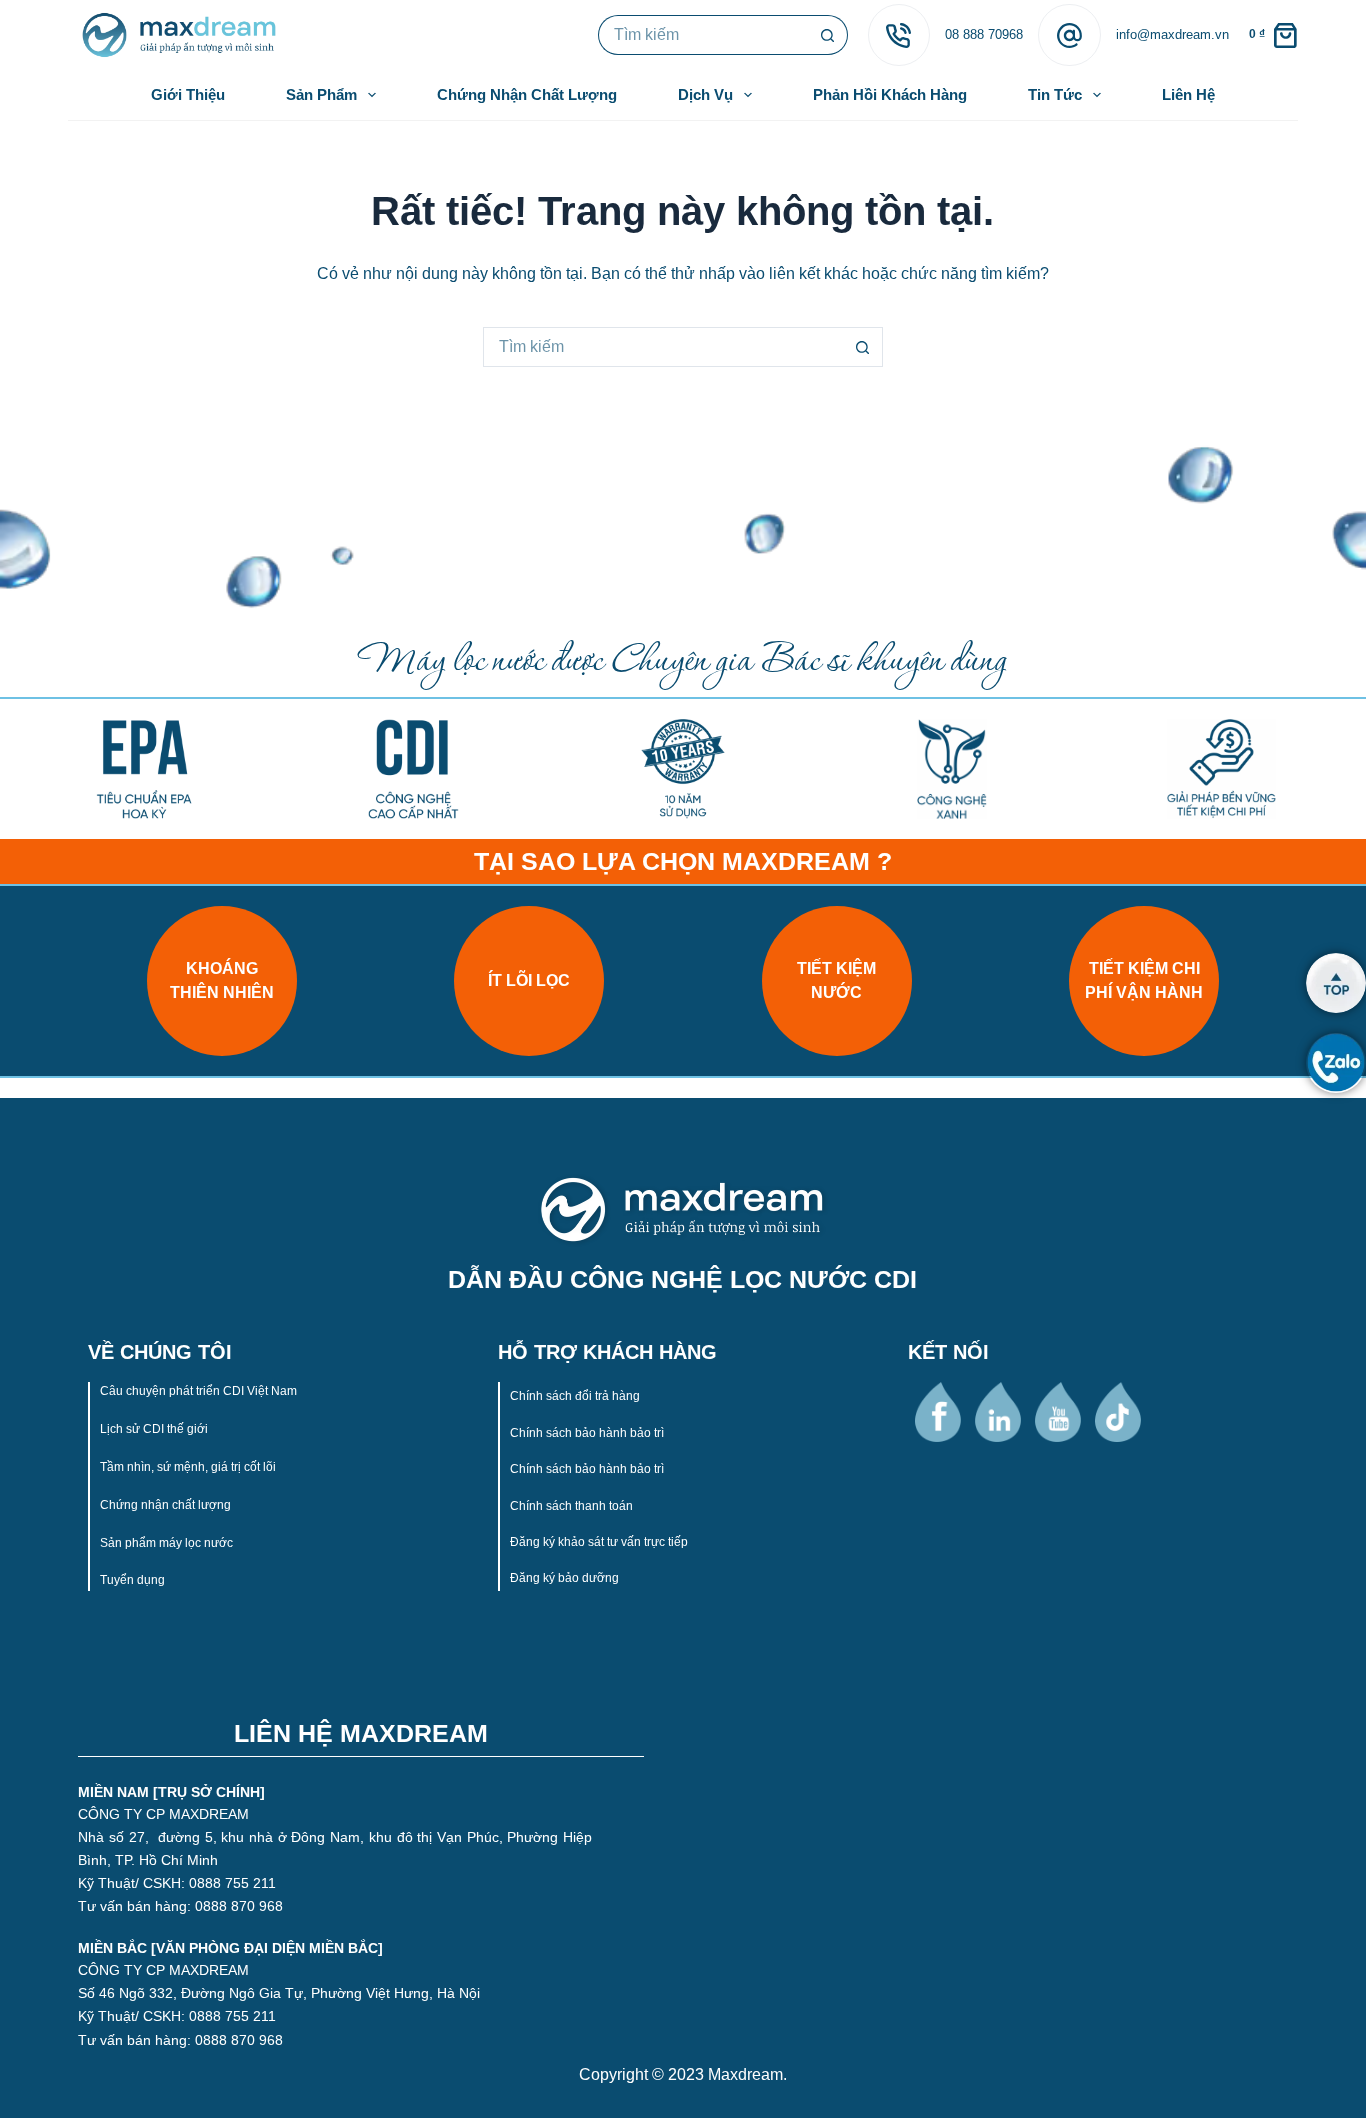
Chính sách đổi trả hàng (575, 1396)
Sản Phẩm (321, 94)
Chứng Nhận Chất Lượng (527, 94)
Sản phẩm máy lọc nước (166, 1543)
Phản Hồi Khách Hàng (890, 94)
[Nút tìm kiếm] (828, 35)
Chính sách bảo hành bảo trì (587, 1433)
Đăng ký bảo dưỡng (564, 1578)
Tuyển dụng (132, 1580)
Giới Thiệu (188, 94)
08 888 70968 (984, 34)
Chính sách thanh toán (571, 1506)
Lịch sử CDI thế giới (155, 1429)
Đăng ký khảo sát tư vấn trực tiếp (599, 1542)
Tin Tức (1055, 94)
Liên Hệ (1188, 94)
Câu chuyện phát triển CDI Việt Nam (198, 1391)
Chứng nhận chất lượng (167, 1505)
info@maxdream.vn (1172, 34)
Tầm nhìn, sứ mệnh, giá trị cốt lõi (189, 1467)
